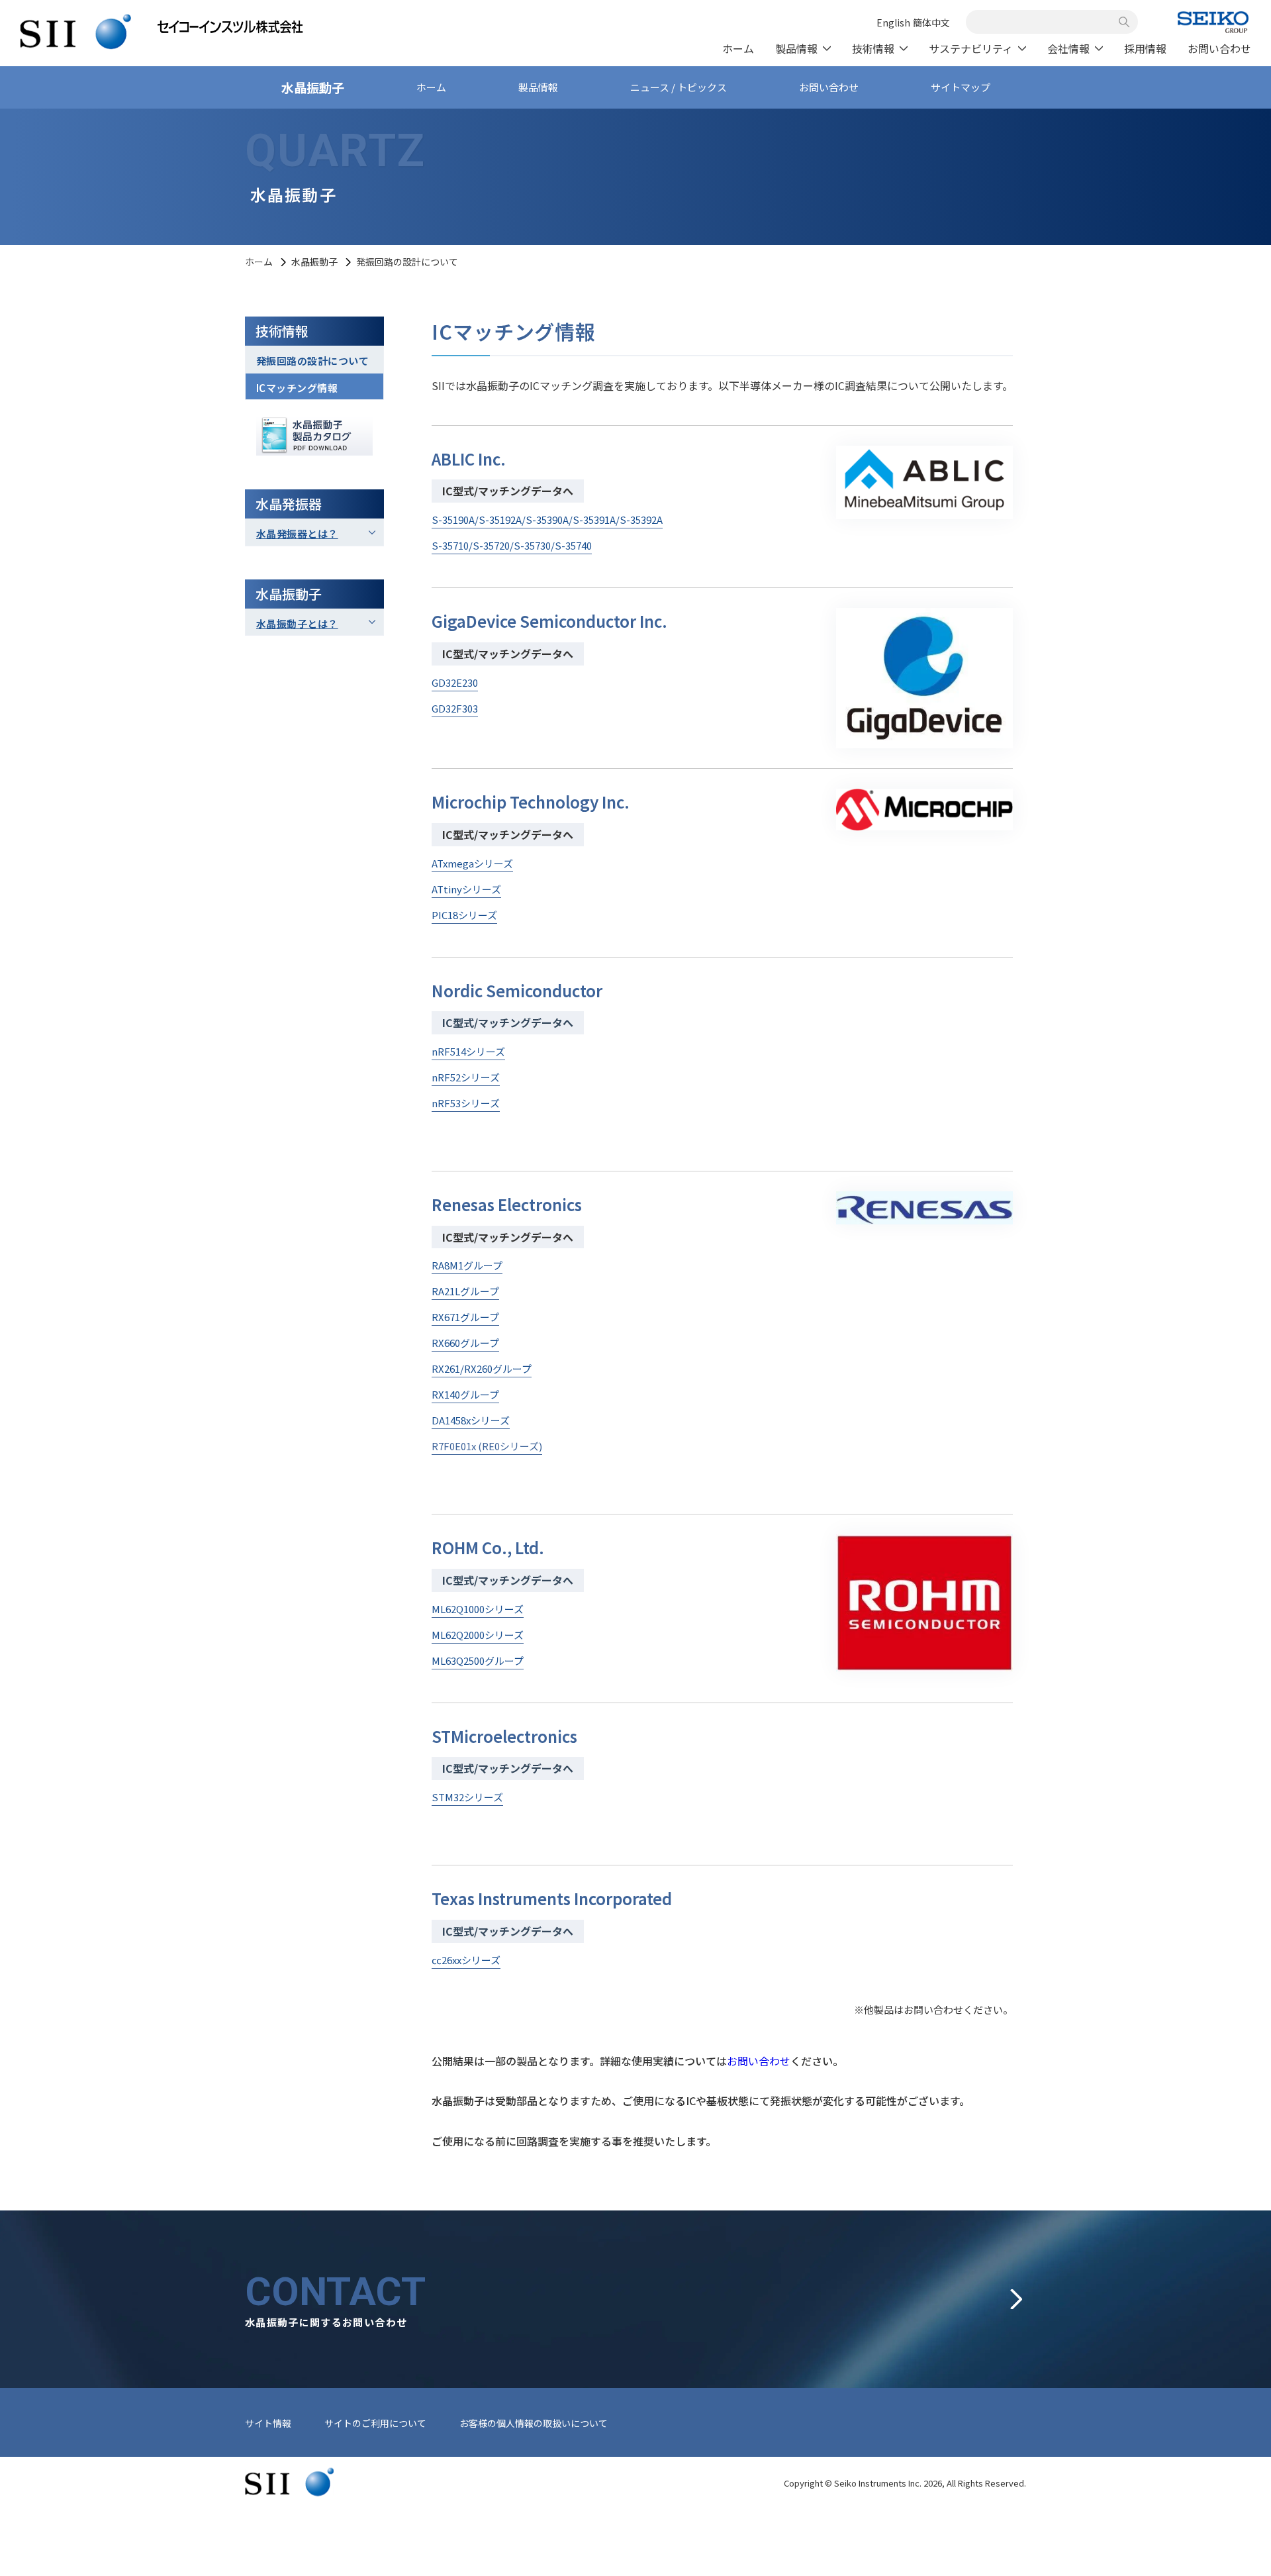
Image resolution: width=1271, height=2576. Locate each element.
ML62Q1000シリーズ (478, 1609)
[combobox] (1045, 22)
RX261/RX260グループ (482, 1368)
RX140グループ (465, 1394)
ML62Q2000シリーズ (478, 1635)
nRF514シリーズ (468, 1051)
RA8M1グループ (467, 1265)
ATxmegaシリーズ (472, 863)
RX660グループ (465, 1343)
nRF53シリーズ (466, 1103)
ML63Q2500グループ (478, 1660)
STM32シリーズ (467, 1797)
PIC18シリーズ (464, 915)
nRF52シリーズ (466, 1077)
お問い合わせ (759, 2061)
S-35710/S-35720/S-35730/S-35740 (512, 545)
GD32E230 (455, 682)
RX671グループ (465, 1317)
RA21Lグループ (465, 1291)
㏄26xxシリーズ (466, 1960)
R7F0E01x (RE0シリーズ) (487, 1446)
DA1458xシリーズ (471, 1420)
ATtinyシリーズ (466, 889)
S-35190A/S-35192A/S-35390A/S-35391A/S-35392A (547, 520)
